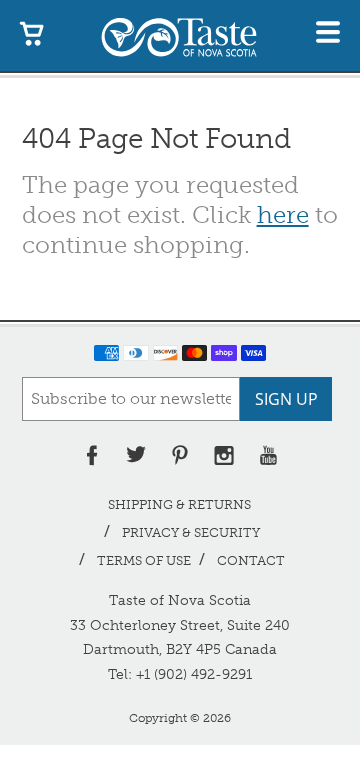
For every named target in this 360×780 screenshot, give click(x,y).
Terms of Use (144, 560)
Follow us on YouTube (268, 455)
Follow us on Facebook (92, 455)
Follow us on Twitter (136, 455)
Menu (328, 32)
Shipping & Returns (179, 504)
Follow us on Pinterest (180, 455)
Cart (32, 32)
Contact (251, 560)
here (283, 214)
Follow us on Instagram (224, 455)
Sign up (286, 399)
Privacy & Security (191, 532)
